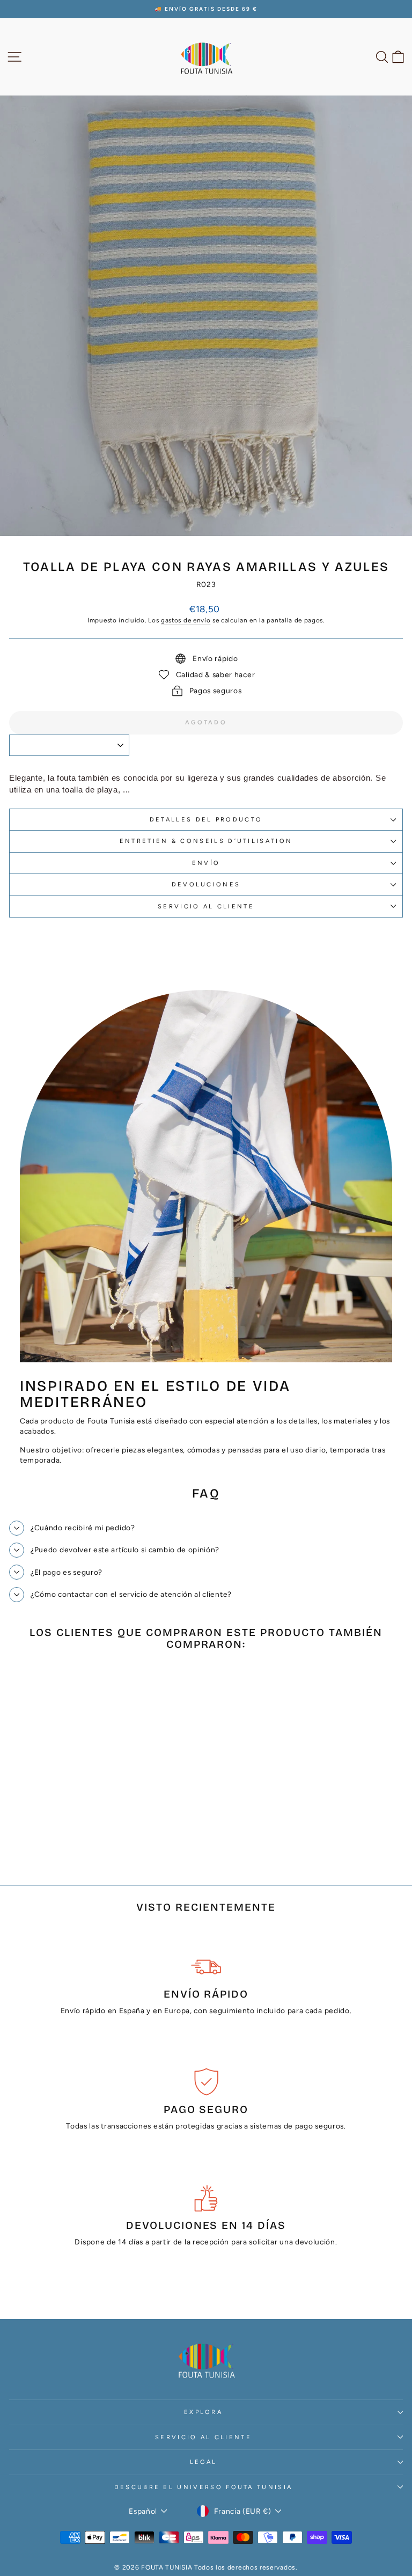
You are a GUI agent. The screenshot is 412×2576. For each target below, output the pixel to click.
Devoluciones (206, 885)
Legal (204, 2462)
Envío (206, 863)
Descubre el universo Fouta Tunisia (204, 2487)
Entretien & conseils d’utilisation (206, 841)
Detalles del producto (206, 820)
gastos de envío (186, 620)
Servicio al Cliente (206, 907)
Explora (203, 2412)
